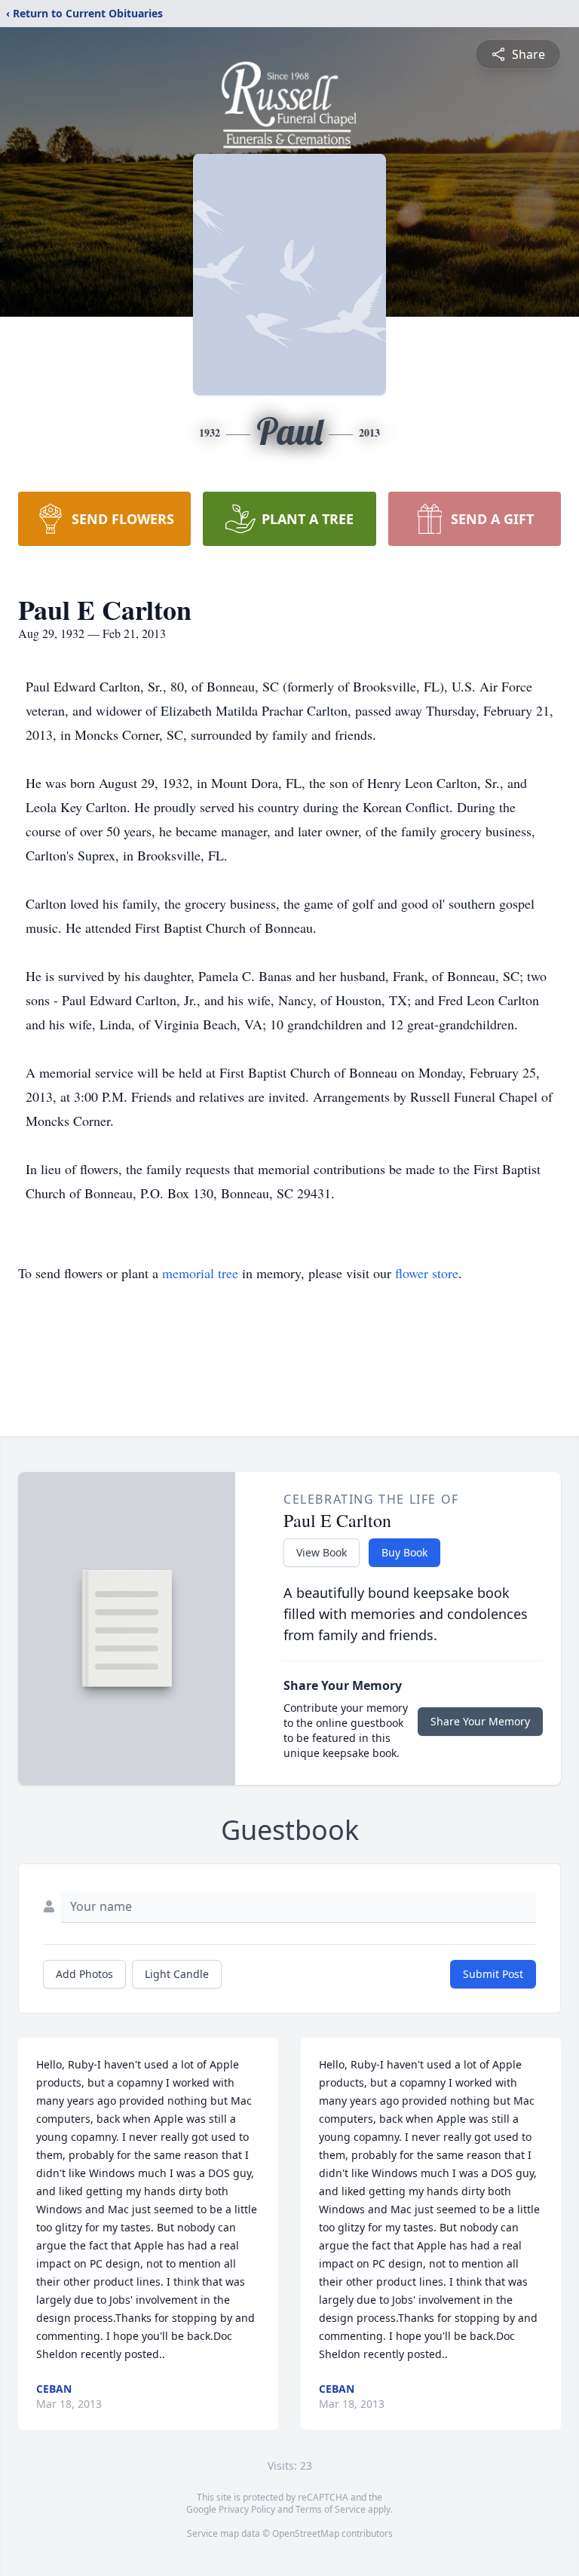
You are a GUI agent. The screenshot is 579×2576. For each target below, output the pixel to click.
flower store (427, 1273)
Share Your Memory (480, 1721)
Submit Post (493, 1974)
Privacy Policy (247, 2509)
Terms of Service (331, 2509)
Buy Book (404, 1552)
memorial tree (200, 1273)
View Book (322, 1552)
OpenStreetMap (306, 2533)
